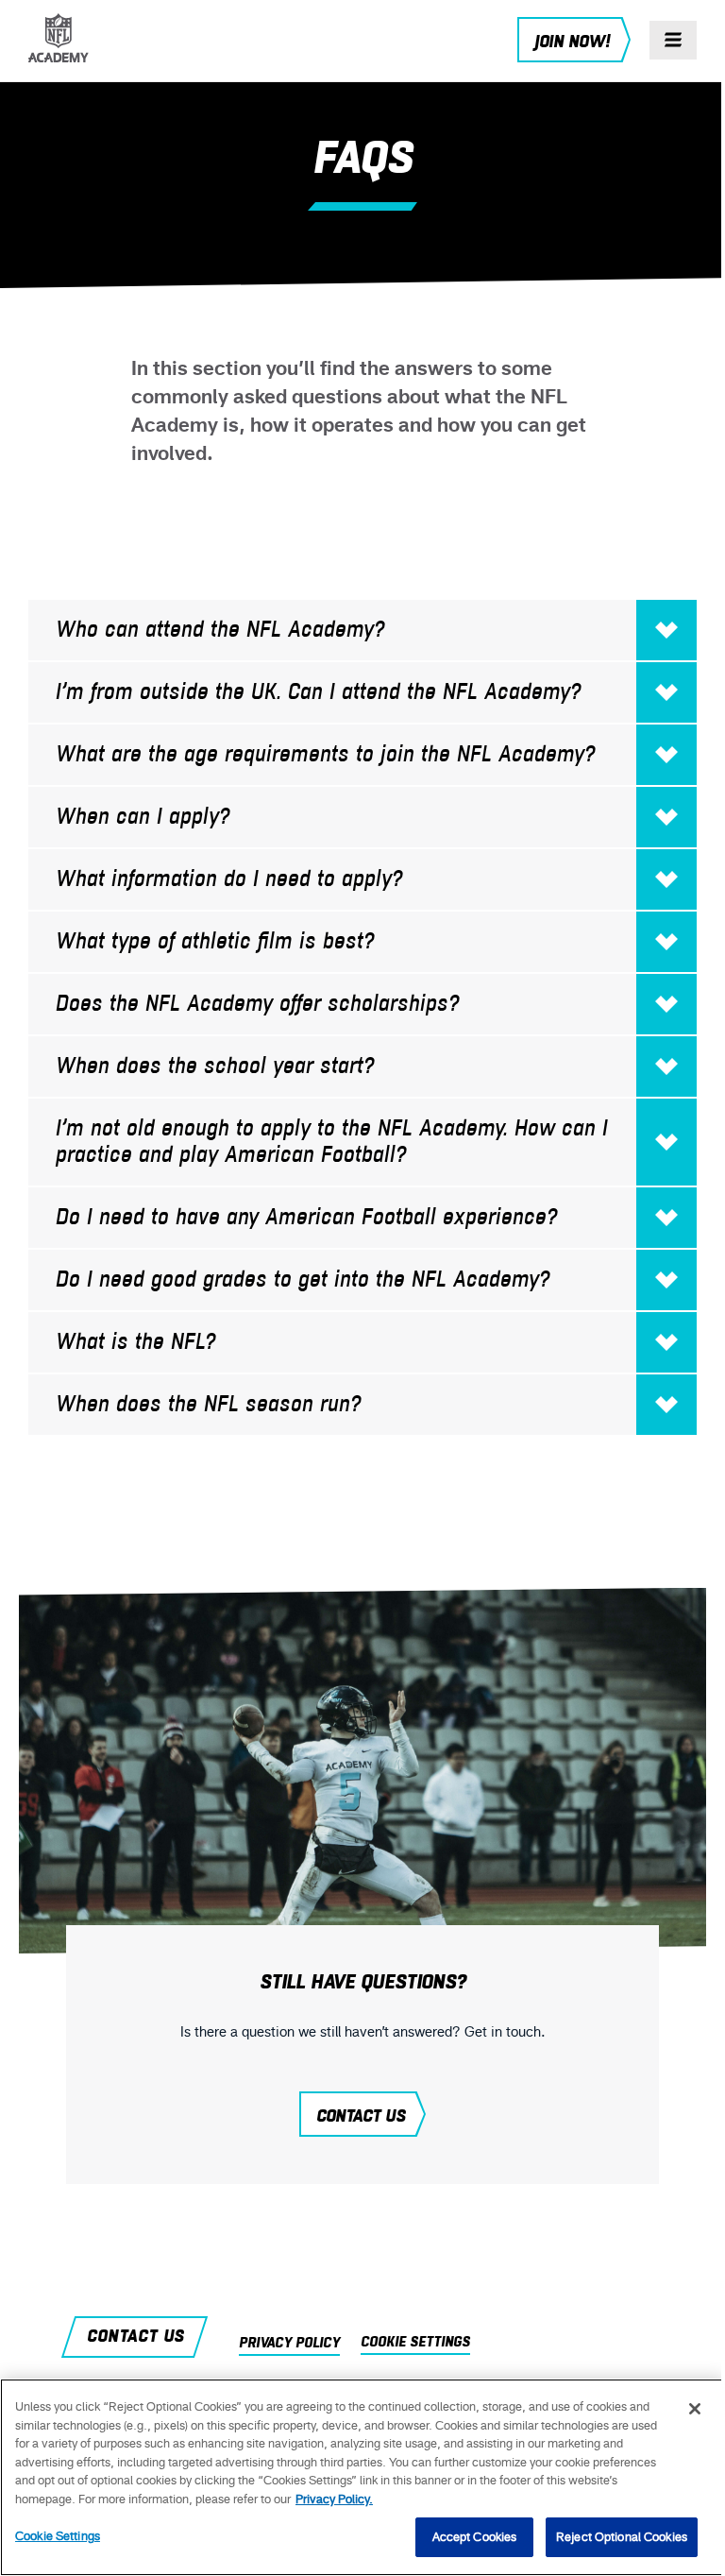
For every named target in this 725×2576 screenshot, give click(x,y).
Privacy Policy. (334, 2499)
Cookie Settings (58, 2536)
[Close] (695, 2409)
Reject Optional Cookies (622, 2537)
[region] (362, 2477)
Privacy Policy (289, 2344)
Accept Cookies (475, 2537)
